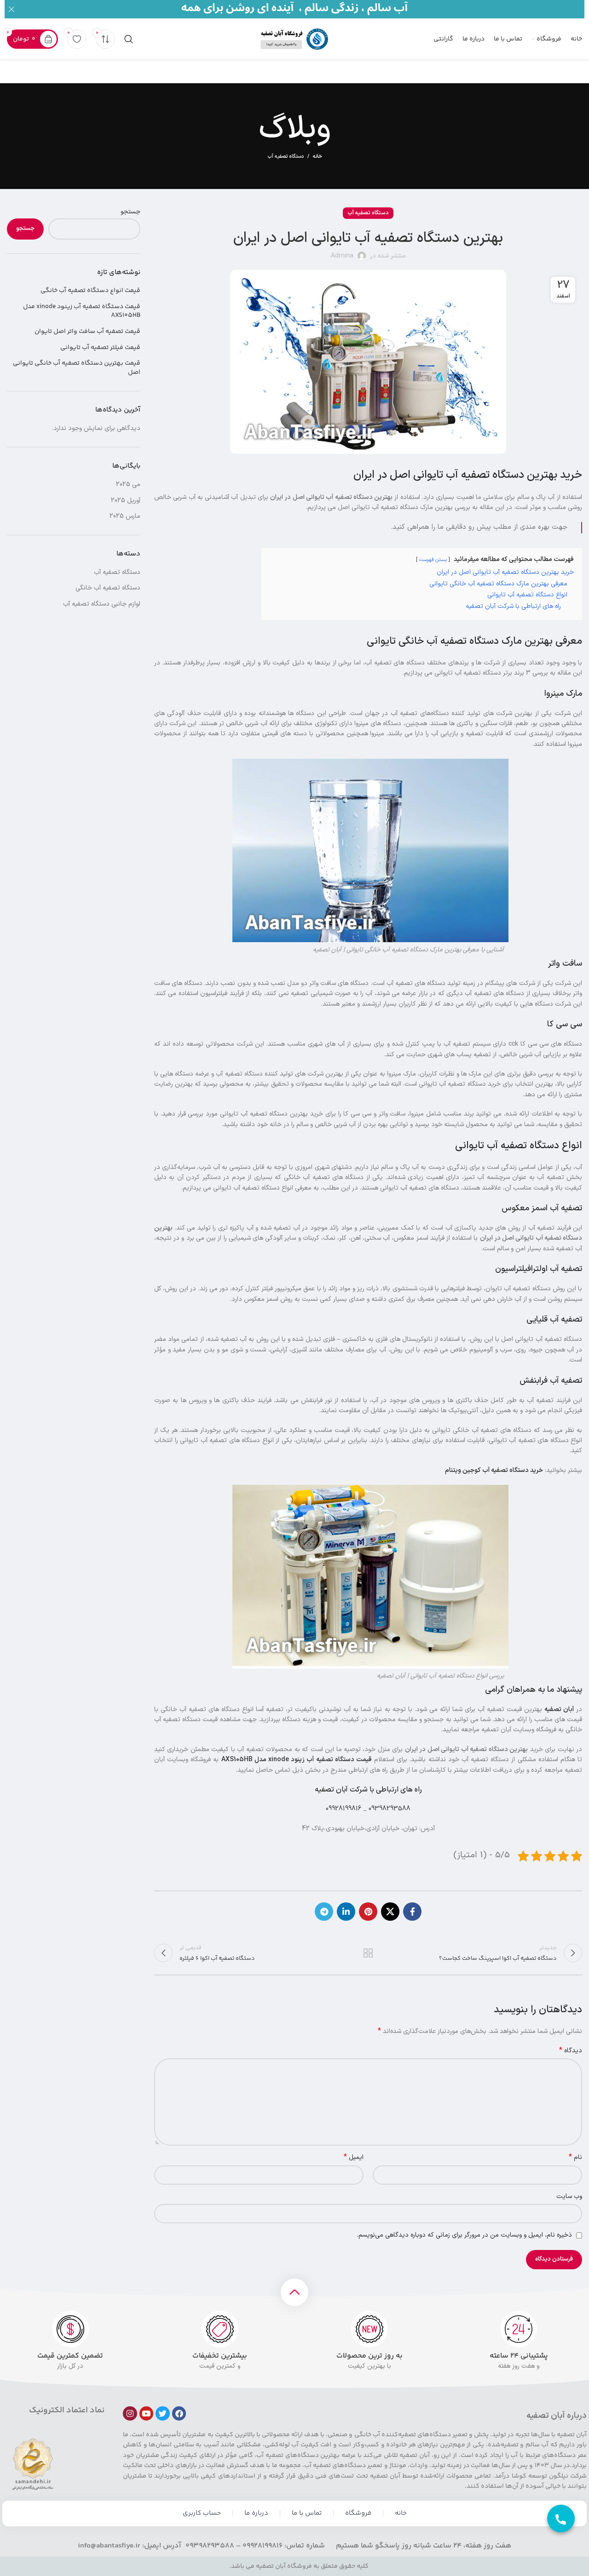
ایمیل (354, 2158)
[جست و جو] (129, 39)
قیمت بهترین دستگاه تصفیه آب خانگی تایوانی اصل (77, 368)
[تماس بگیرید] (561, 2519)
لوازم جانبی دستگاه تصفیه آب (102, 604)
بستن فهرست (433, 560)
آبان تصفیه (559, 1709)
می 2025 (128, 484)
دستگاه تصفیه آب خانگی (108, 588)
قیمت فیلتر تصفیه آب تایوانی (100, 348)
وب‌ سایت (569, 2196)
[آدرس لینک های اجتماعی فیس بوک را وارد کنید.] (412, 1912)
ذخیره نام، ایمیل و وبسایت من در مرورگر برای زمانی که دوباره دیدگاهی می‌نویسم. (465, 2235)
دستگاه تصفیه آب (286, 157)
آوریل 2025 (126, 501)
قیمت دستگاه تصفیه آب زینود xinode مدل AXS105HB (297, 1760)
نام (575, 2158)
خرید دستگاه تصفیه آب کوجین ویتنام (494, 1470)
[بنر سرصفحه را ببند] (12, 9)
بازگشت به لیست (368, 1953)
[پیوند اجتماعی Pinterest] (368, 1912)
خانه (318, 157)
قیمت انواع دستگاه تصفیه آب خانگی (90, 291)
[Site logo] (294, 39)
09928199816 (344, 1809)
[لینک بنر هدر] (308, 9)
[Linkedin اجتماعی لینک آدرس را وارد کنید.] (346, 1912)
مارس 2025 (125, 516)
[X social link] (390, 1912)
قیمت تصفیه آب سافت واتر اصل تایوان (87, 332)
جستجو (130, 212)
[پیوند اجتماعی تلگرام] (324, 1912)
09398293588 (390, 1809)
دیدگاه (571, 2051)
